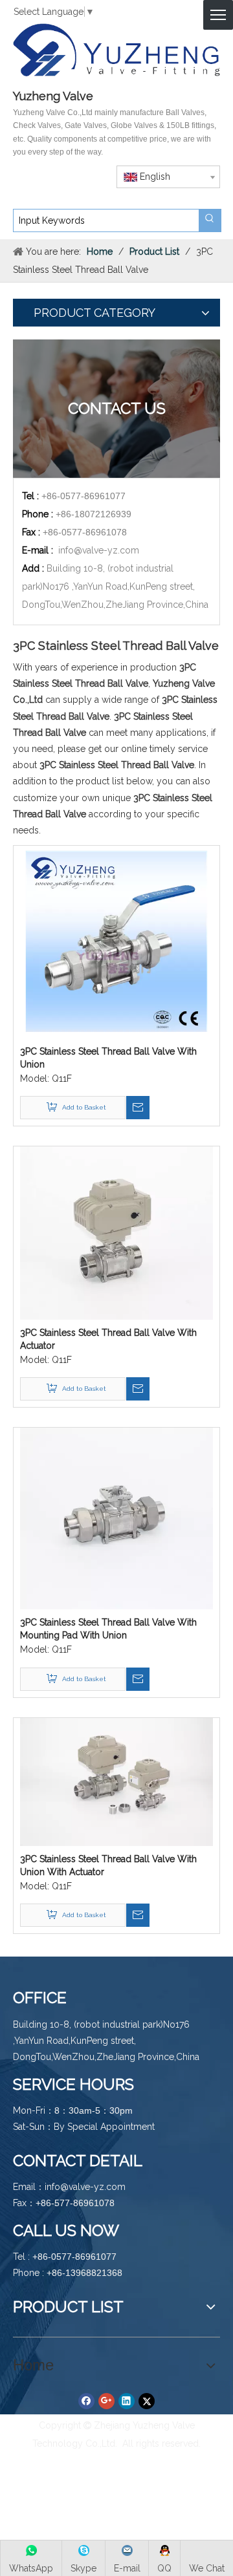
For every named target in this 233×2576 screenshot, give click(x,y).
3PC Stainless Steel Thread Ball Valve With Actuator (108, 1339)
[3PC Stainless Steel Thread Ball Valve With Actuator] (116, 1232)
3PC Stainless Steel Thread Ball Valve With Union (108, 1058)
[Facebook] (86, 2401)
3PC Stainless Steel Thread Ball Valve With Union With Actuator (108, 1865)
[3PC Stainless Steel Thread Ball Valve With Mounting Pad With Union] (116, 1518)
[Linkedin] (127, 2401)
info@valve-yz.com (99, 550)
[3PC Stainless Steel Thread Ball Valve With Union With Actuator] (116, 1781)
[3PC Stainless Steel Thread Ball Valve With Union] (116, 941)
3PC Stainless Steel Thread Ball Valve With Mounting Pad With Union (108, 1629)
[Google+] (106, 2401)
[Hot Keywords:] (210, 220)
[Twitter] (147, 2401)
